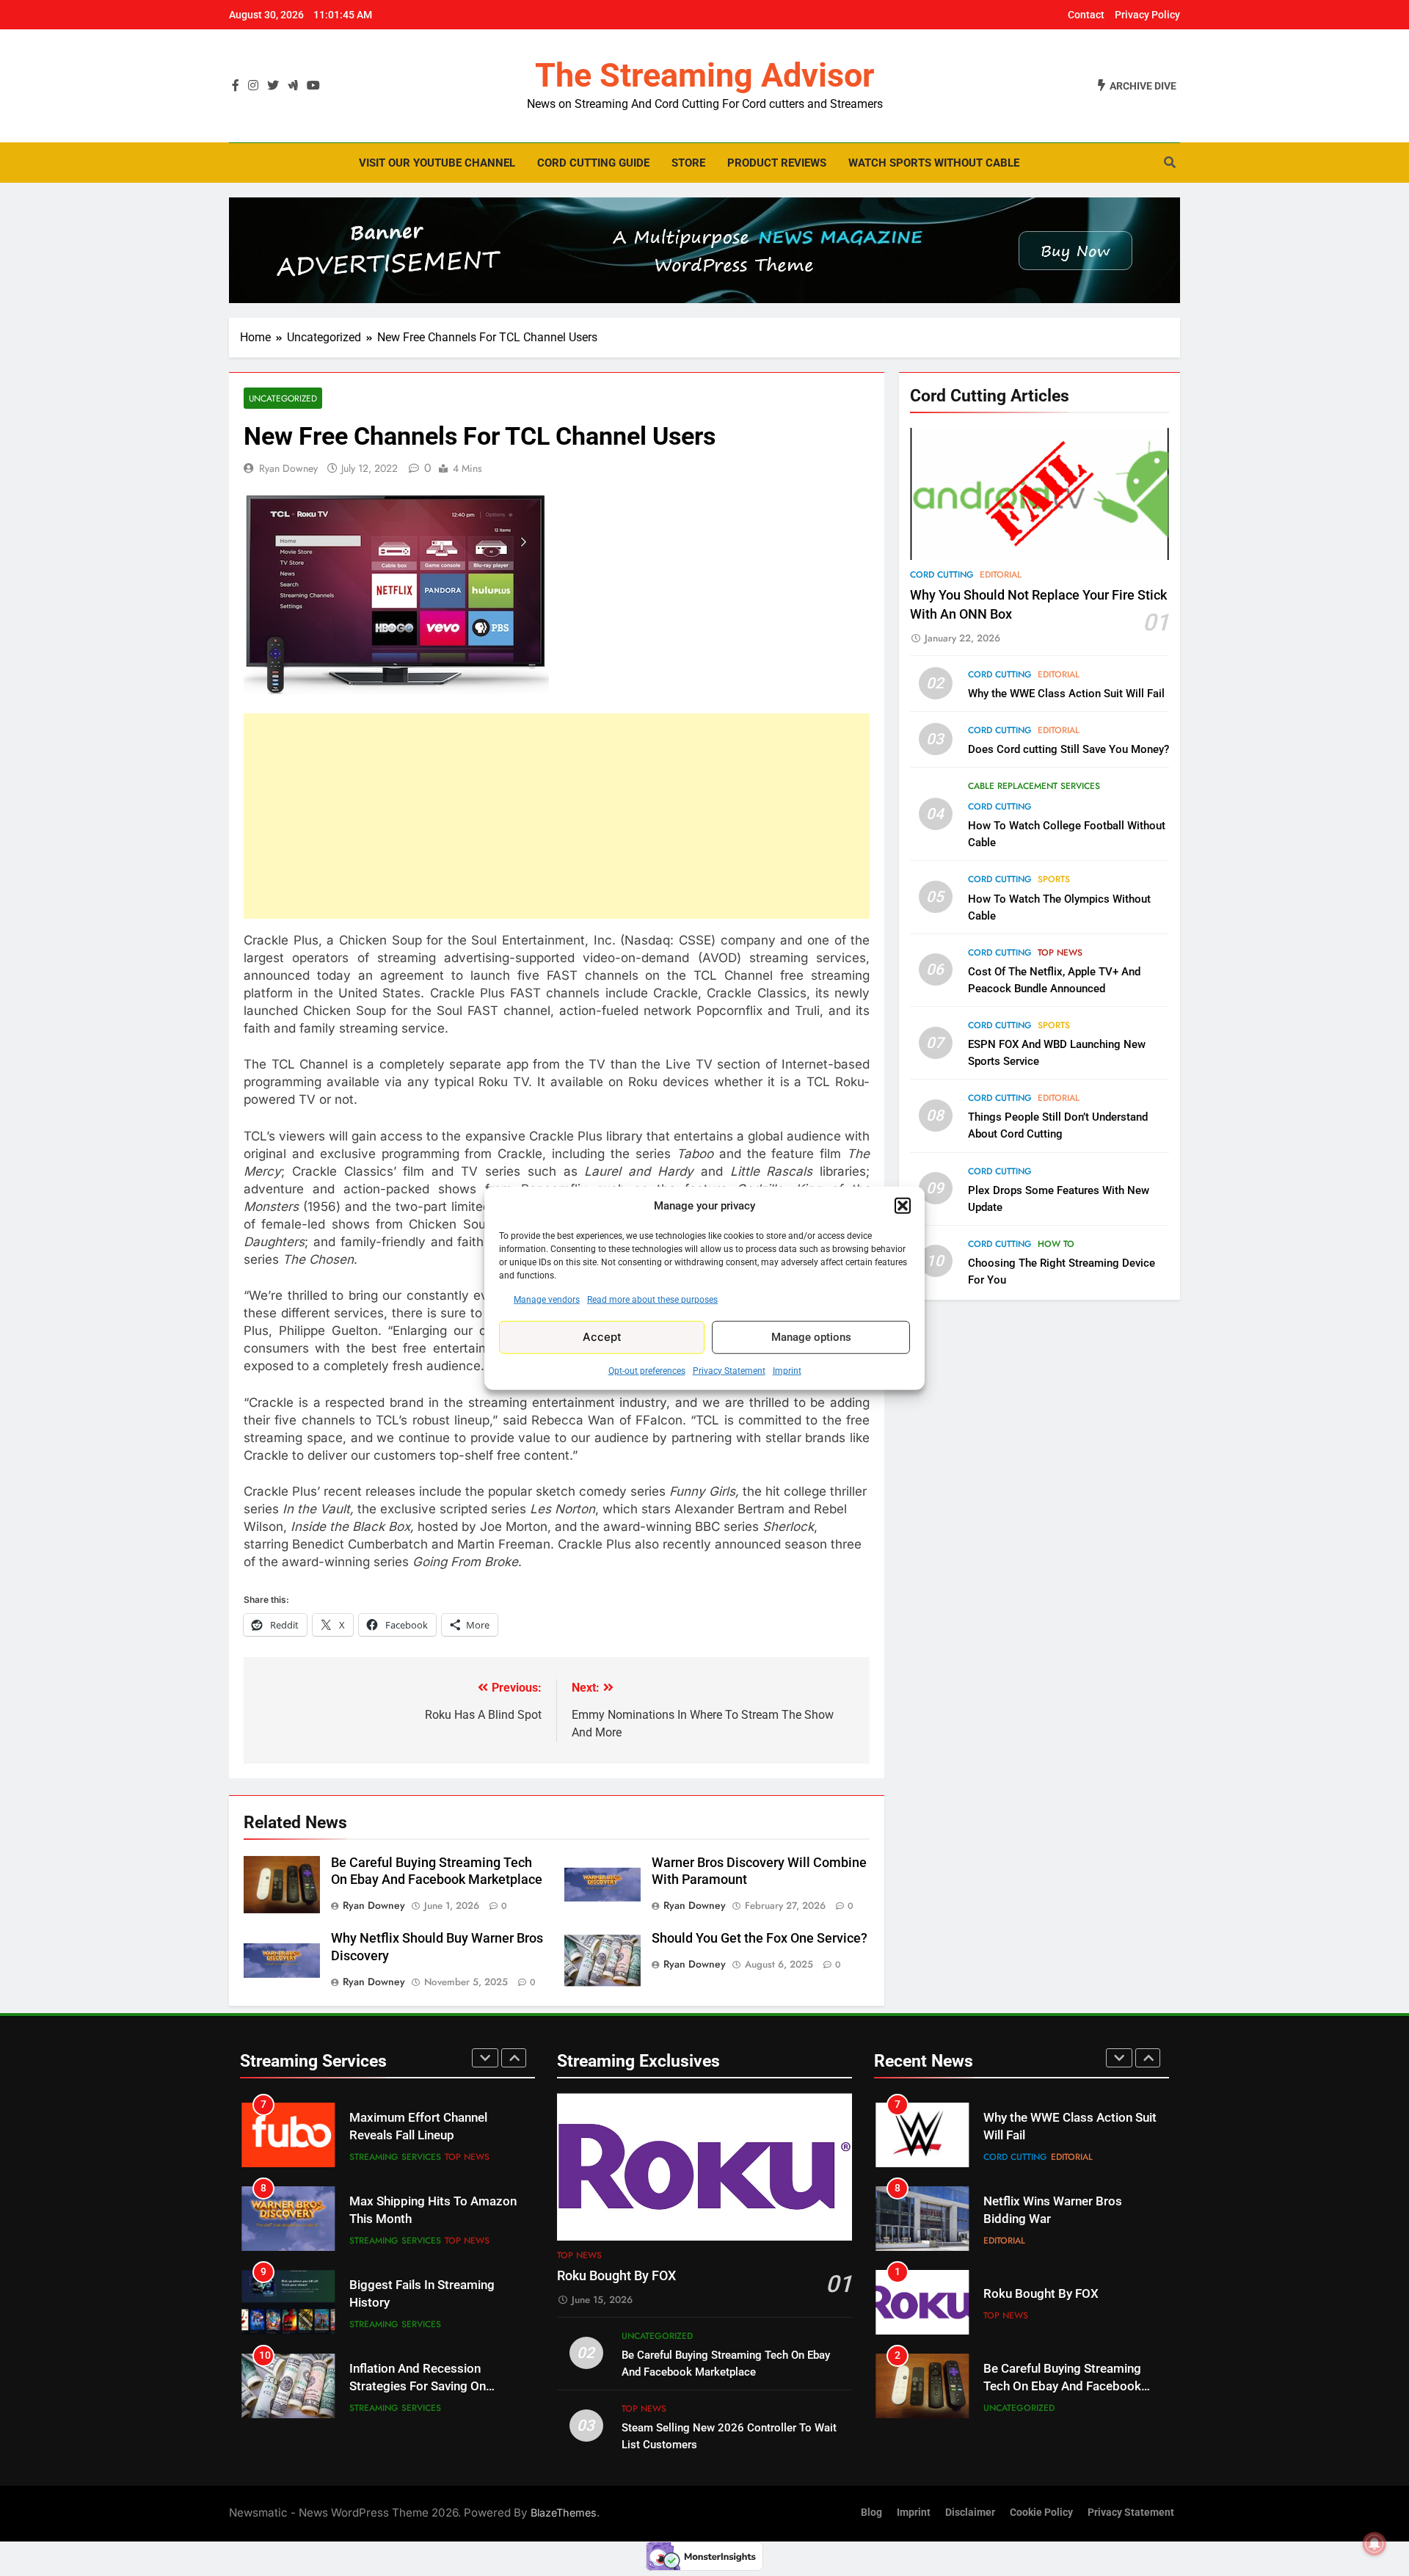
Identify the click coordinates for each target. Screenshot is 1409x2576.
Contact (1086, 15)
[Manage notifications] (1375, 2544)
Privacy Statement (729, 1370)
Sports (1054, 880)
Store (688, 163)
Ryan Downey (288, 468)
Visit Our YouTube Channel (437, 163)
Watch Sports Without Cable (934, 163)
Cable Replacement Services (1034, 786)
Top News (1060, 953)
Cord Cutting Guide (593, 163)
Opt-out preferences (647, 1370)
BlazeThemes (564, 2513)
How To (1056, 1244)
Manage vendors (547, 1299)
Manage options (811, 1337)
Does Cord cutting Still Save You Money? (1068, 749)
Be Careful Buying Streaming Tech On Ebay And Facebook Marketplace (1062, 2303)
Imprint (787, 1370)
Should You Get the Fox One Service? (760, 1938)
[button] (903, 1206)
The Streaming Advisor (704, 75)
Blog (871, 2513)
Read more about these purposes (652, 1299)
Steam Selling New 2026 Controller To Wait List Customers (1051, 2387)
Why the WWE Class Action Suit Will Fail (1066, 694)
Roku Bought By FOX (616, 2276)
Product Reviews (777, 163)
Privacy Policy (1147, 15)
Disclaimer (970, 2513)
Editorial (1001, 575)
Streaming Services (395, 2157)
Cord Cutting (942, 575)
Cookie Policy (1041, 2513)
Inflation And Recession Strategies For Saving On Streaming (418, 2303)
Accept (602, 1337)
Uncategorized (283, 398)
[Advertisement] (557, 816)
